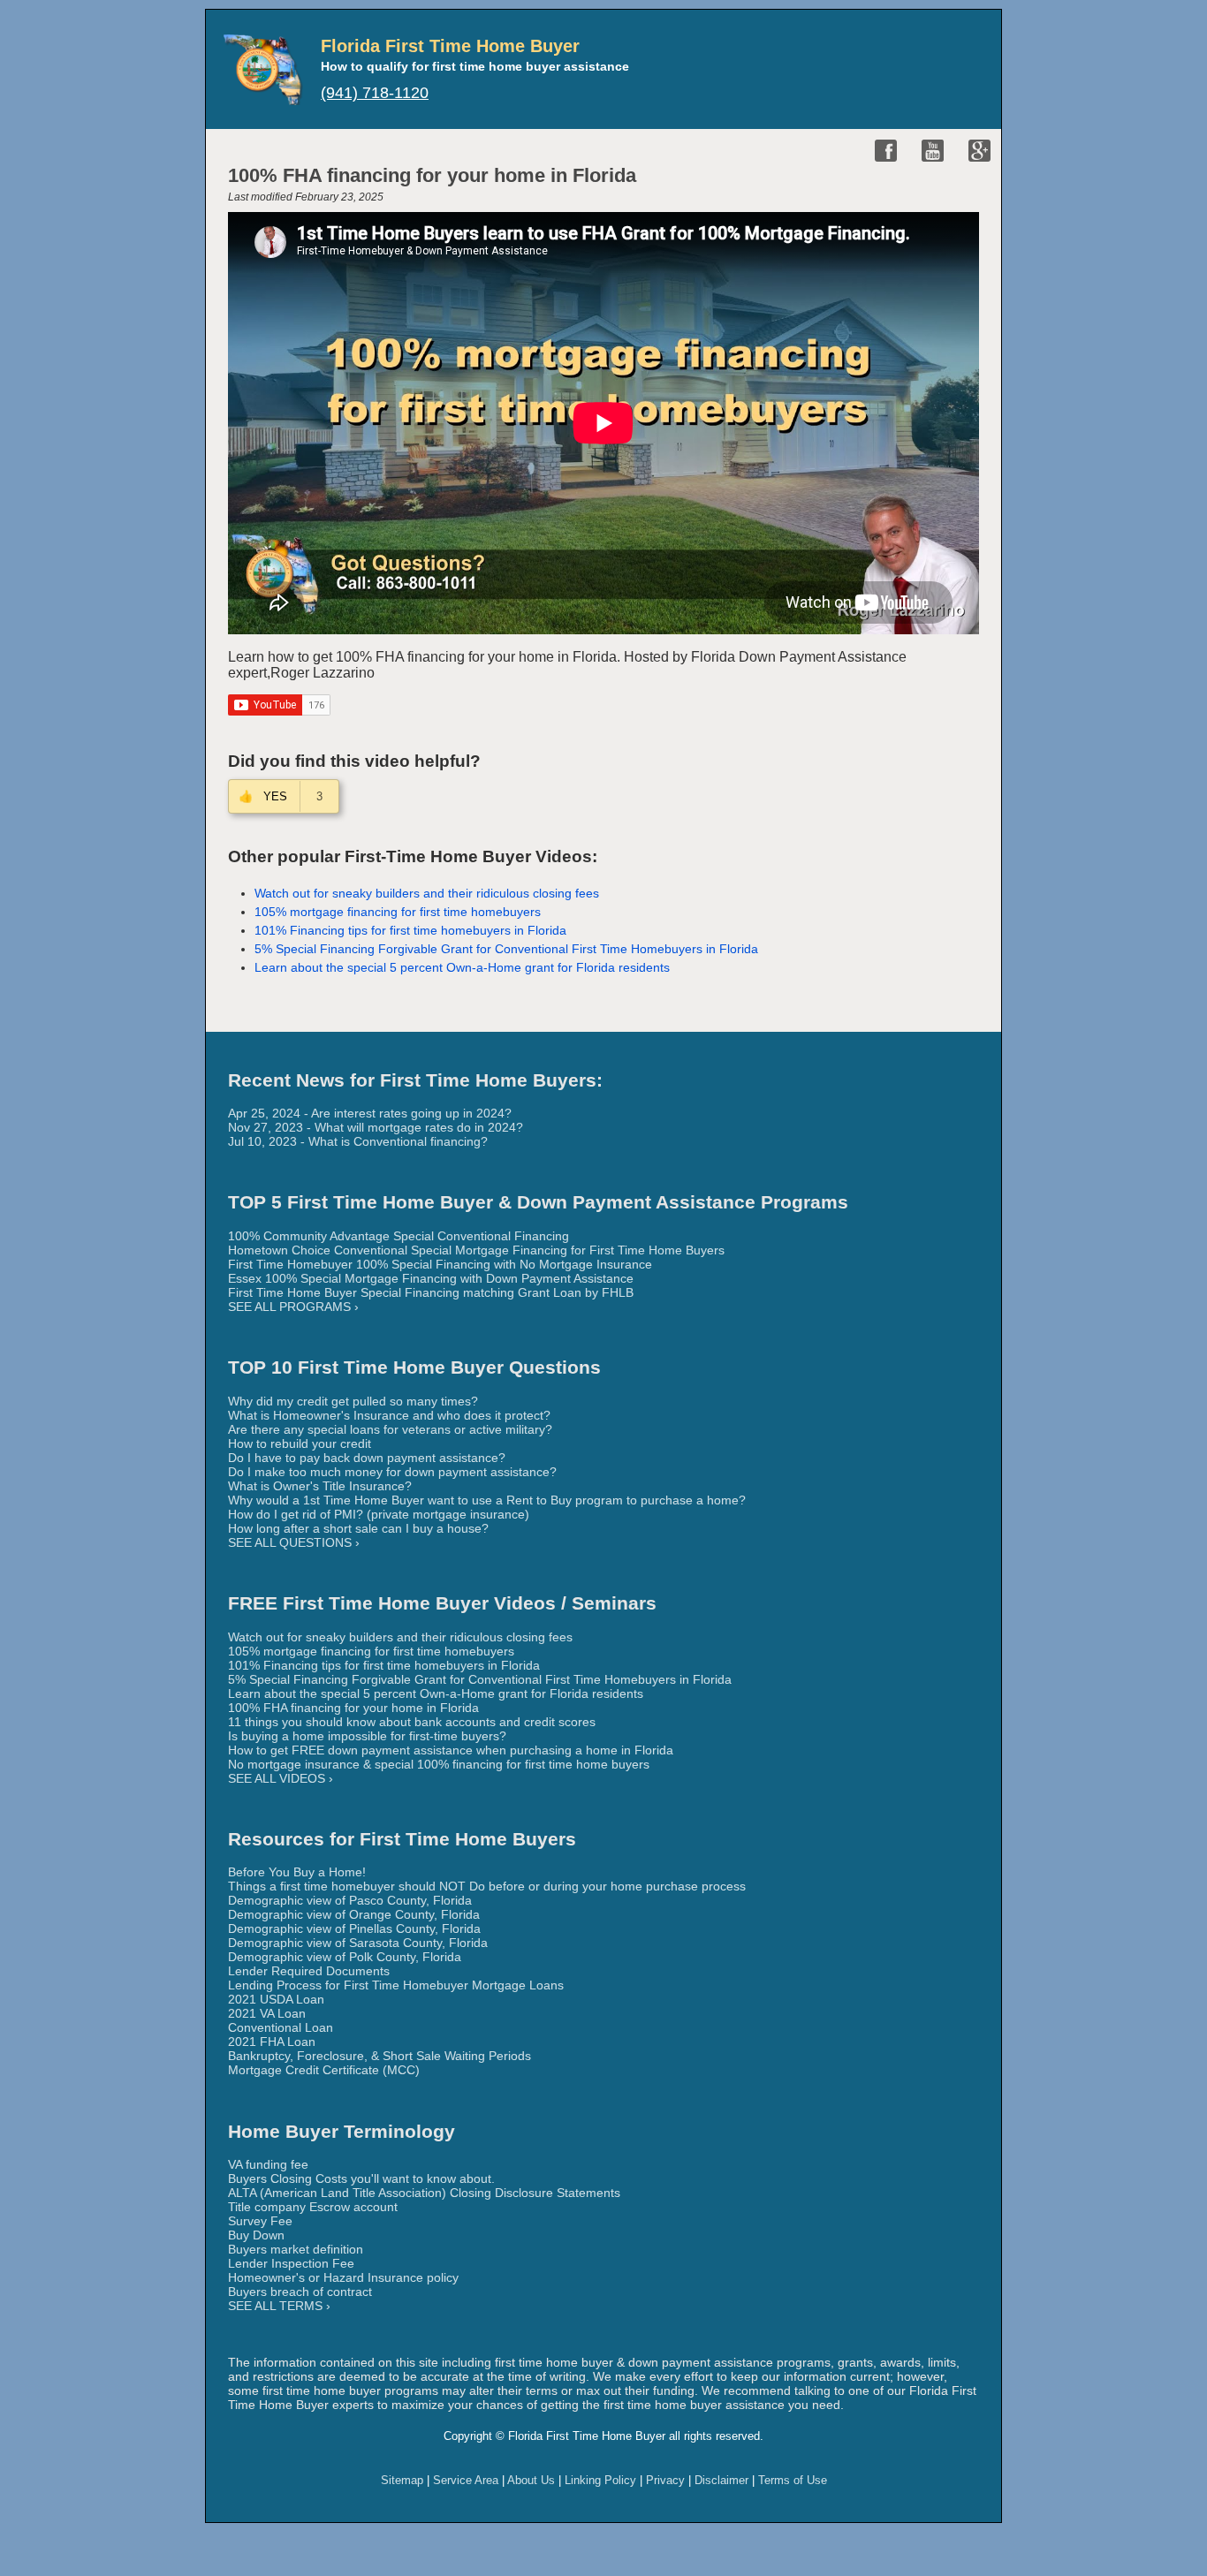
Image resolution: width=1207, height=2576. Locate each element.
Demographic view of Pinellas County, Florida (354, 1928)
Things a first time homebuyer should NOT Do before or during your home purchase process (487, 1886)
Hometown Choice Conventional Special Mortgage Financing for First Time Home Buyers (476, 1250)
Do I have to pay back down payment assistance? (367, 1458)
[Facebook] (886, 151)
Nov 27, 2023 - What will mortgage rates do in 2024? (376, 1127)
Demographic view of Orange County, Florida (354, 1914)
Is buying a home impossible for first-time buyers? (367, 1736)
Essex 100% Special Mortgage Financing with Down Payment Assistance (431, 1278)
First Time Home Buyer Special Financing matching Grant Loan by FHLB (431, 1292)
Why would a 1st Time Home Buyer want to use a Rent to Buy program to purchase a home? (487, 1500)
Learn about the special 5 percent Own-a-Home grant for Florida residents (462, 967)
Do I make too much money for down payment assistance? (392, 1472)
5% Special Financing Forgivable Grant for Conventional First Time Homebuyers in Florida (506, 949)
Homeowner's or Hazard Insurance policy (343, 2277)
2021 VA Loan (267, 2013)
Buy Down (256, 2235)
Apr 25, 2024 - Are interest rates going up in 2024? (370, 1113)
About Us (531, 2480)
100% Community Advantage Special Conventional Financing (399, 1236)
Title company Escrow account (313, 2207)
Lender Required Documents (309, 1971)
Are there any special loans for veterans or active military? (390, 1429)
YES (277, 796)
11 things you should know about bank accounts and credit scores (412, 1722)
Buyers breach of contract (300, 2292)
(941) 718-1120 (375, 93)
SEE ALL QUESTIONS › (294, 1542)
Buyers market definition (296, 2249)
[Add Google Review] (979, 151)
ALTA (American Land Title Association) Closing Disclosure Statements (424, 2193)
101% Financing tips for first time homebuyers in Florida (410, 930)
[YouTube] (933, 151)
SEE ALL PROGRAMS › (293, 1307)
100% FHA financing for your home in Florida (353, 1708)
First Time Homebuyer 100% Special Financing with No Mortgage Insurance (440, 1264)
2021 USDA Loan (276, 1999)
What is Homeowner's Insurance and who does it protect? (389, 1415)
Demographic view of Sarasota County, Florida (358, 1943)
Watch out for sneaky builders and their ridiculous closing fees (427, 893)
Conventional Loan (281, 2027)
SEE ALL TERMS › (279, 2306)
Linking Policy (600, 2480)
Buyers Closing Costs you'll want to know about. (361, 2178)
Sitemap (402, 2480)
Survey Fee (260, 2221)
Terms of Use (793, 2480)
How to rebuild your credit (300, 1443)
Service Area (466, 2480)
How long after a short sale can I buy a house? (358, 1528)
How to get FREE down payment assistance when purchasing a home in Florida (451, 1750)
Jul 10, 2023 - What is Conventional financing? (358, 1141)
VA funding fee (268, 2164)
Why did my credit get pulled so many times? (353, 1401)
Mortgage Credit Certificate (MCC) (324, 2070)
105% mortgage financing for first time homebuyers (398, 912)
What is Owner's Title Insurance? (320, 1486)
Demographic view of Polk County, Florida (345, 1957)
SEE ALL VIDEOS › (281, 1778)
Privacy (665, 2480)
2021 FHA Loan (272, 2042)
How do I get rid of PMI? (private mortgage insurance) (379, 1514)
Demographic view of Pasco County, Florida (350, 1900)
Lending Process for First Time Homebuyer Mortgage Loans (396, 1985)
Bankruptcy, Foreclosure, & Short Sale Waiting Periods (380, 2056)
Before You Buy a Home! (297, 1872)
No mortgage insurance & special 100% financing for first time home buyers (439, 1764)
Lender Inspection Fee (291, 2263)
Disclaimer (721, 2480)
